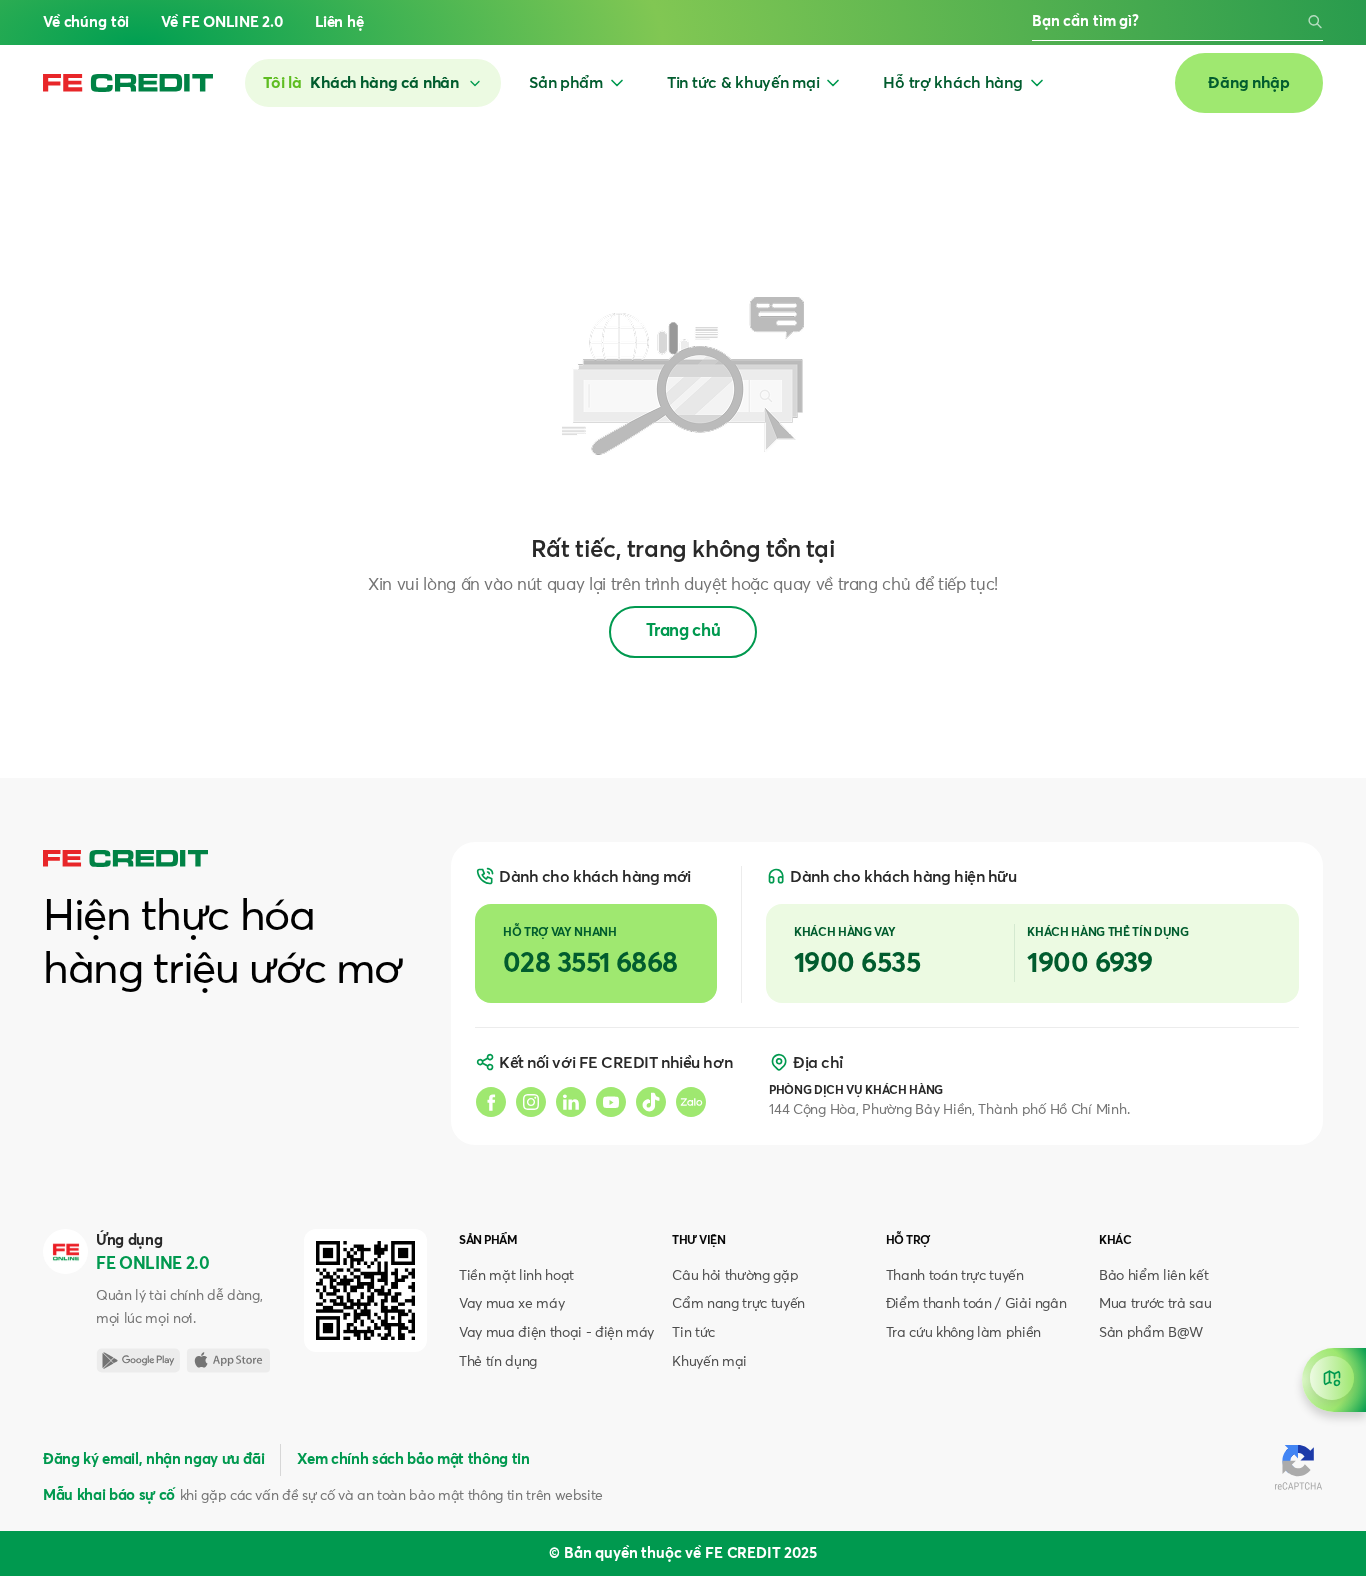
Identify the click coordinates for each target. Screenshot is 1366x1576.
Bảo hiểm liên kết (1153, 1276)
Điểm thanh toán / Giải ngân (976, 1304)
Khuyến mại (709, 1362)
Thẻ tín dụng (498, 1362)
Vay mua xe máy (511, 1304)
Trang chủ (683, 631)
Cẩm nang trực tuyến (738, 1304)
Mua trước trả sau (1155, 1304)
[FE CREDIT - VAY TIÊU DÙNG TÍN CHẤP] (128, 83)
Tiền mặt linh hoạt (516, 1276)
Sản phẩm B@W (1151, 1333)
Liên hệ (339, 22)
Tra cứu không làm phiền (963, 1333)
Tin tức (693, 1333)
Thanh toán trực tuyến (955, 1276)
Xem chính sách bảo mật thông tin (413, 1459)
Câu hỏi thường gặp (735, 1276)
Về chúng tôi (86, 22)
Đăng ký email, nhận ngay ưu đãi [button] (153, 1459)
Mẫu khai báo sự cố (109, 1495)
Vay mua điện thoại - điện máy (556, 1333)
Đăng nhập (1249, 83)
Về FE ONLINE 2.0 (222, 22)
